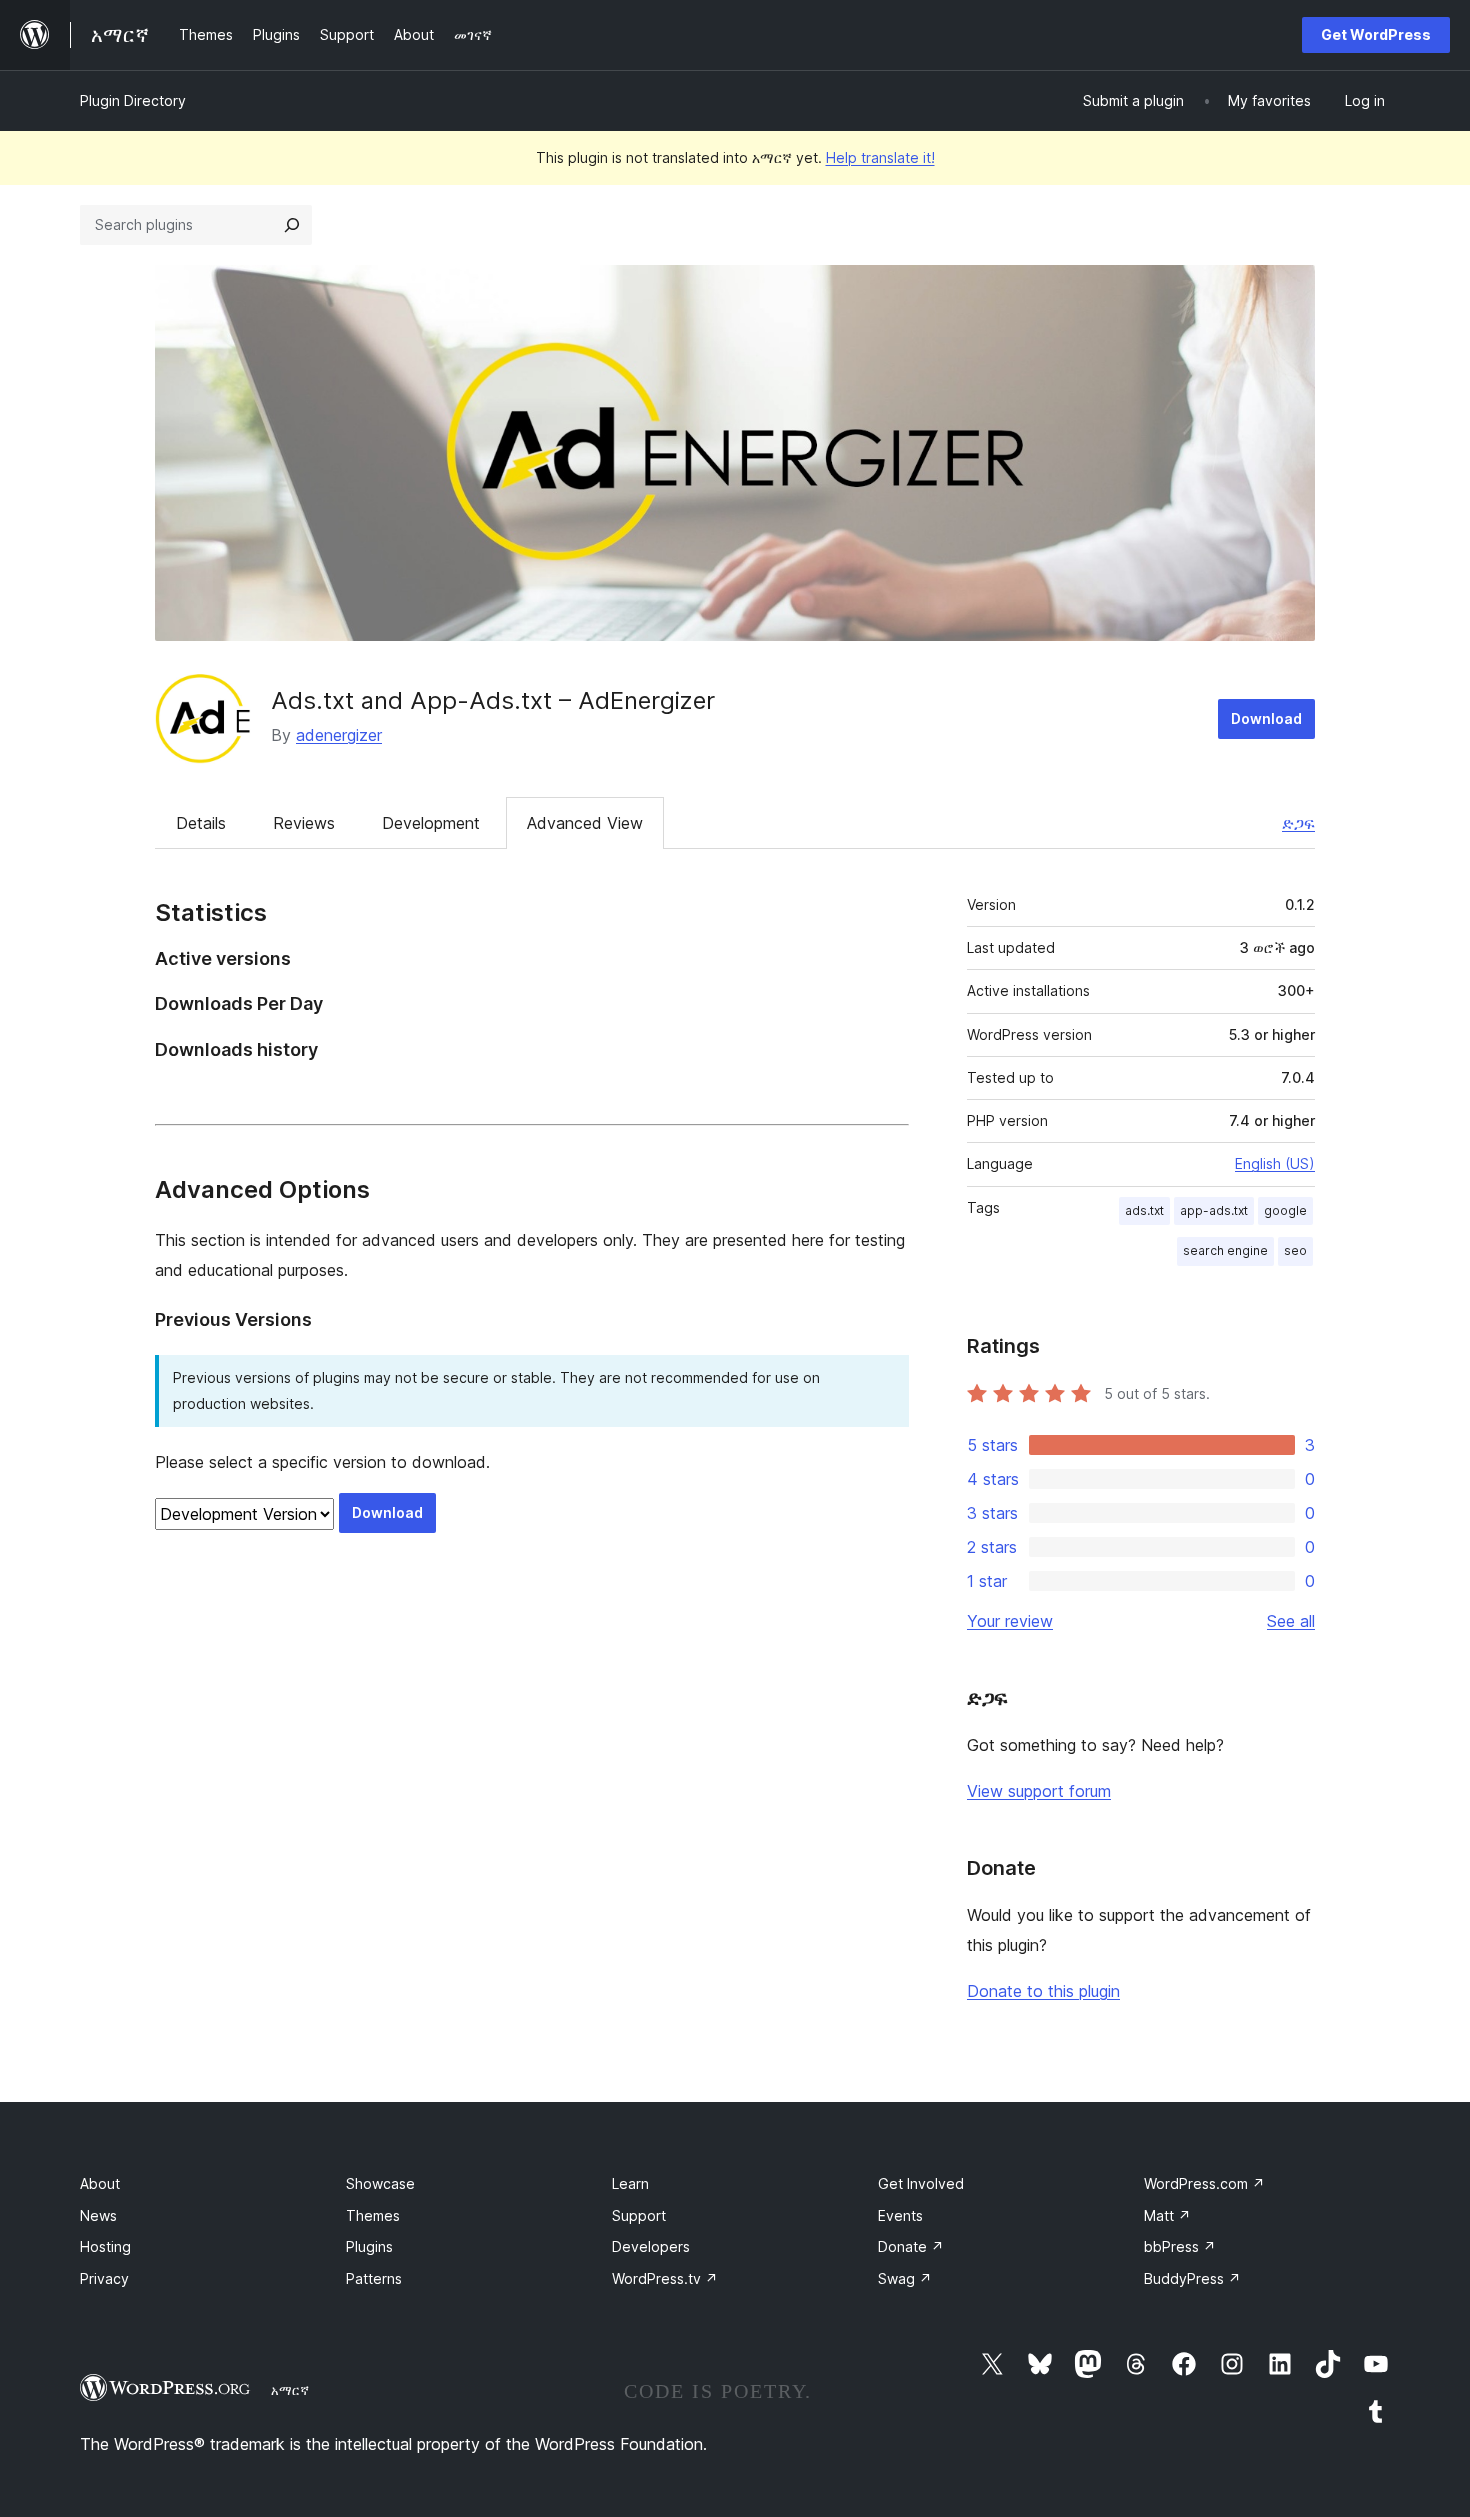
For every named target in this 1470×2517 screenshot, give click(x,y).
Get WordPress (1376, 34)
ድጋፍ (1298, 823)
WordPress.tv (665, 2278)
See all (1291, 1621)
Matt (1167, 2215)
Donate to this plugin (1043, 1991)
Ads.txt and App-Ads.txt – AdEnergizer (493, 700)
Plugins (369, 2246)
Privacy (104, 2278)
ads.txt (1144, 1210)
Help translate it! (880, 157)
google (1285, 1210)
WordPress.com (1204, 2183)
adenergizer (339, 735)
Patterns (374, 2278)
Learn (630, 2183)
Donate (911, 2246)
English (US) (1275, 1163)
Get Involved (921, 2183)
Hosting (105, 2246)
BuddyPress (1192, 2278)
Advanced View (585, 823)
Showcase (380, 2183)
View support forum (1039, 1791)
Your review (1010, 1621)
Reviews (304, 823)
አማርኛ (290, 2390)
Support (639, 2215)
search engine (1225, 1250)
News (98, 2215)
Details (201, 823)
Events (900, 2215)
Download (1266, 718)
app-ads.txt (1214, 1210)
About (100, 2183)
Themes (373, 2215)
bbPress (1180, 2246)
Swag (905, 2278)
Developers (651, 2246)
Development (431, 823)
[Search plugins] (292, 225)
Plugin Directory (133, 100)
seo (1295, 1250)
